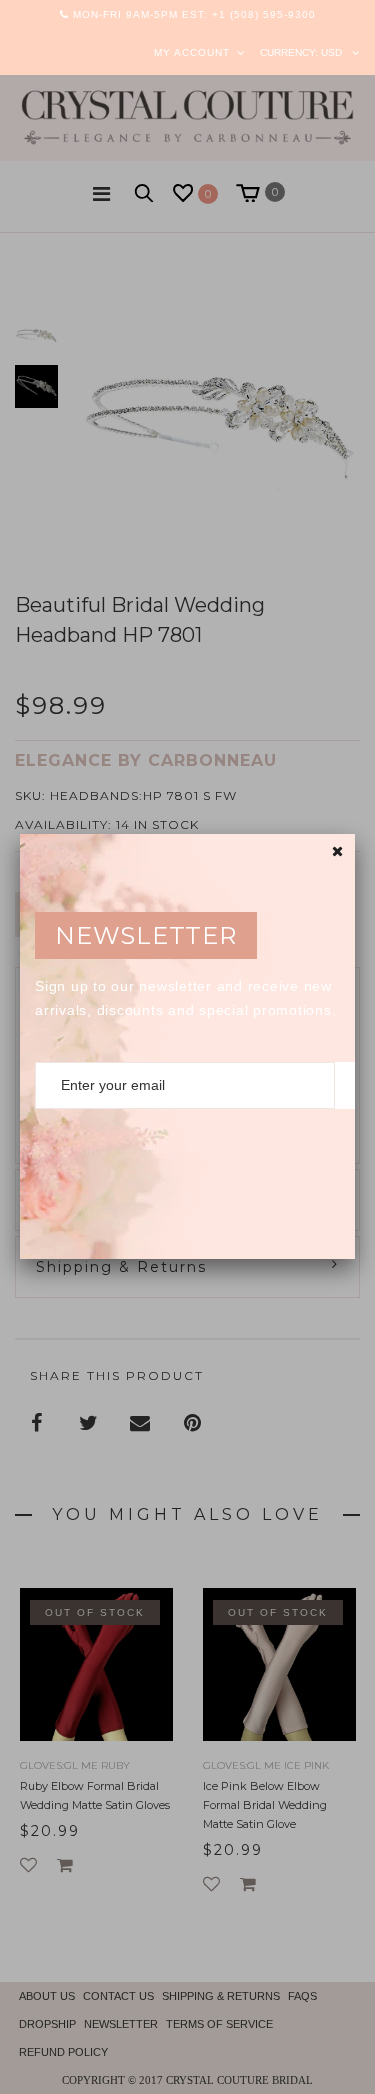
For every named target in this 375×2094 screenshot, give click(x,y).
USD (331, 52)
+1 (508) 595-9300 (264, 14)
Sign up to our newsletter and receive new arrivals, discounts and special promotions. (185, 998)
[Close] (337, 851)
